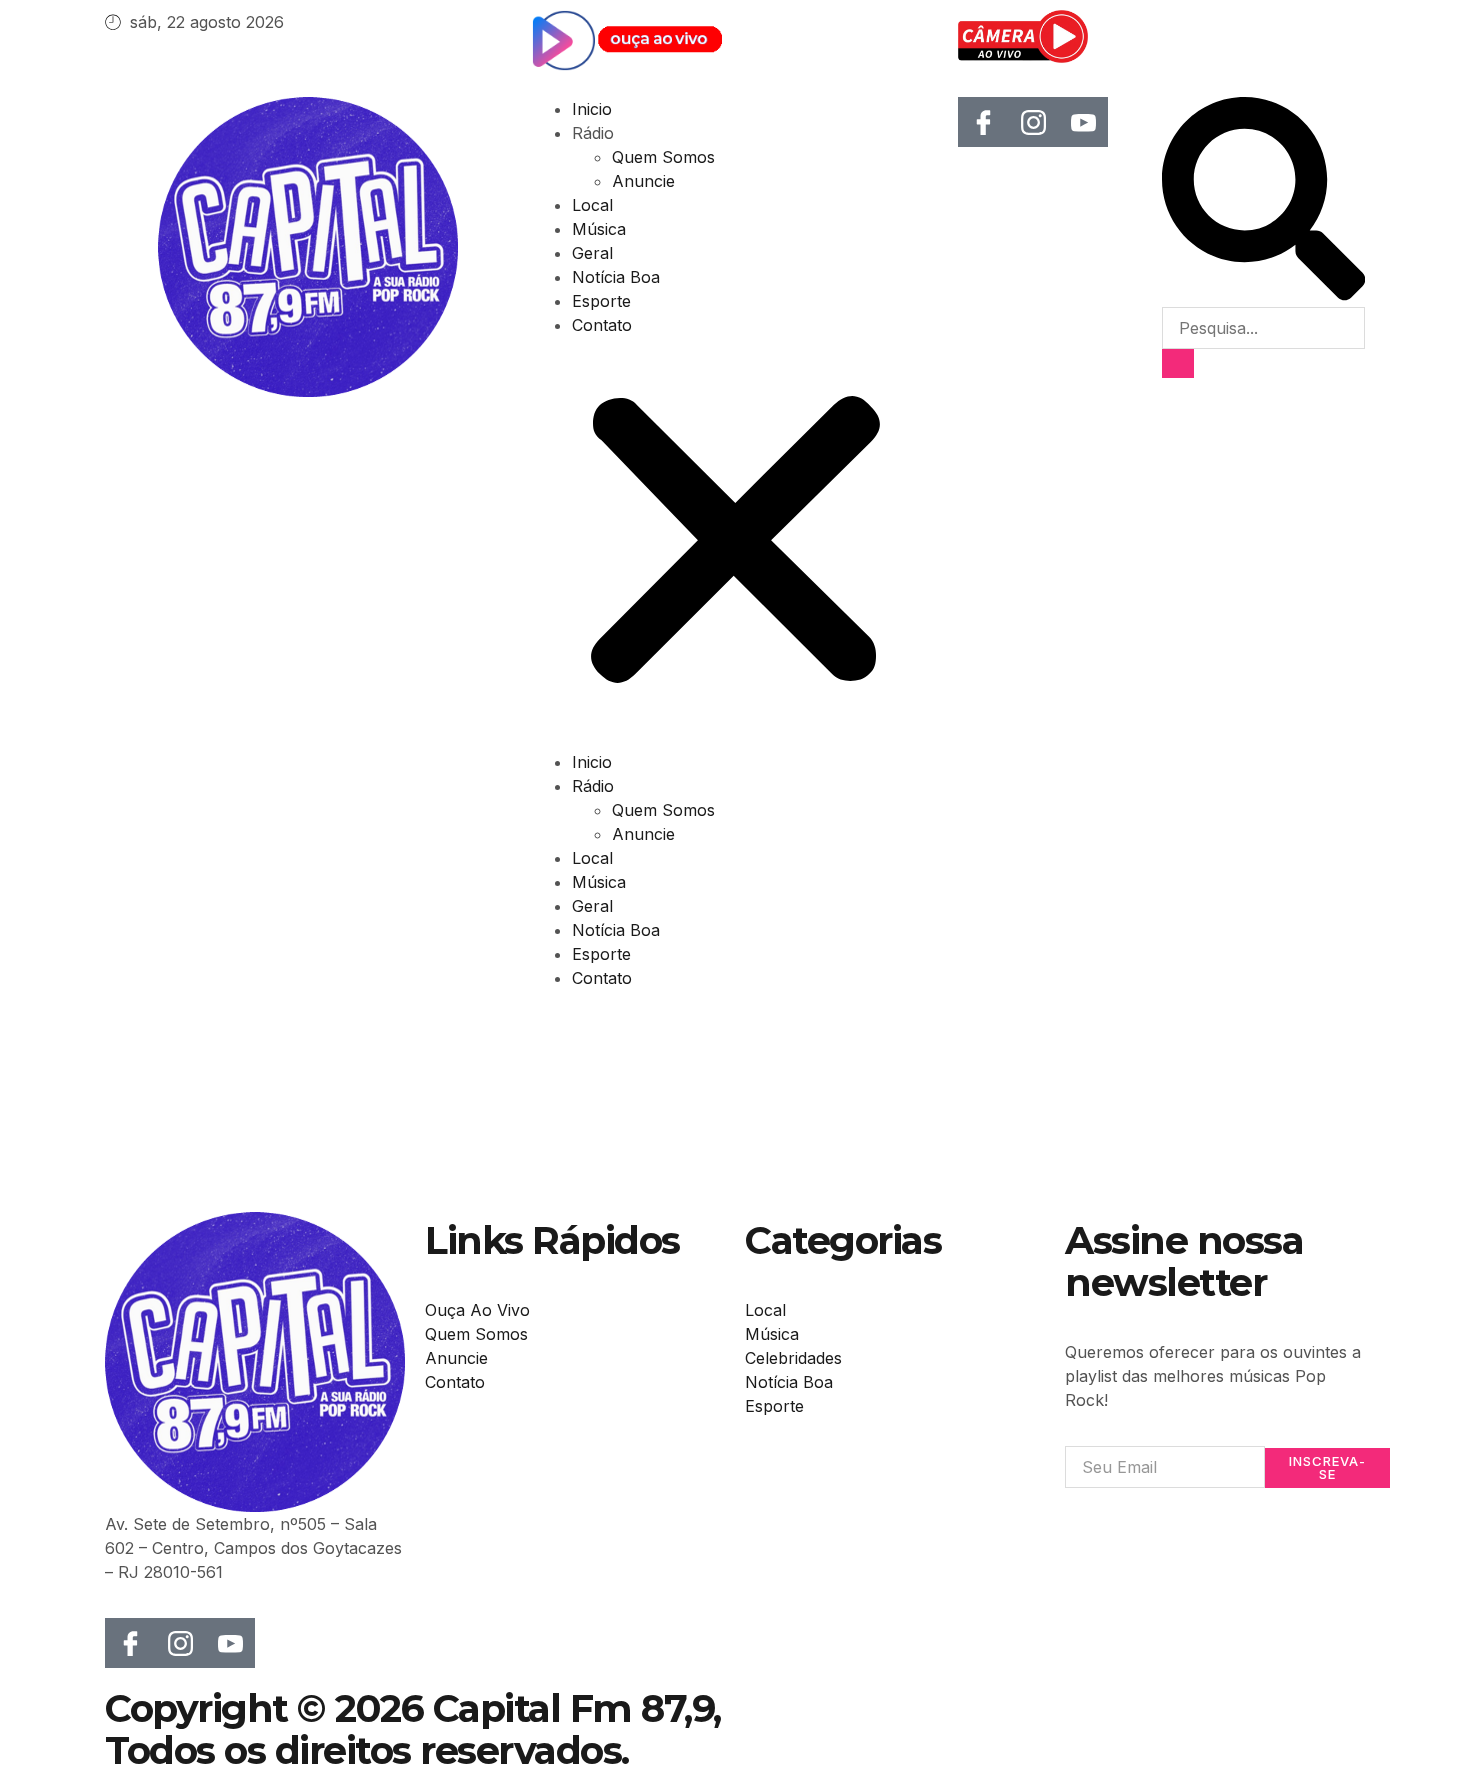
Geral (592, 253)
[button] (735, 543)
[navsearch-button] (1263, 295)
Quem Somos (663, 157)
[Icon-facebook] (983, 122)
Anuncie (643, 181)
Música (599, 229)
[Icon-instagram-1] (1033, 122)
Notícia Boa (616, 277)
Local (592, 205)
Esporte (601, 301)
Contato (602, 325)
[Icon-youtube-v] (1083, 122)
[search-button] (1178, 363)
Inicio (592, 109)
